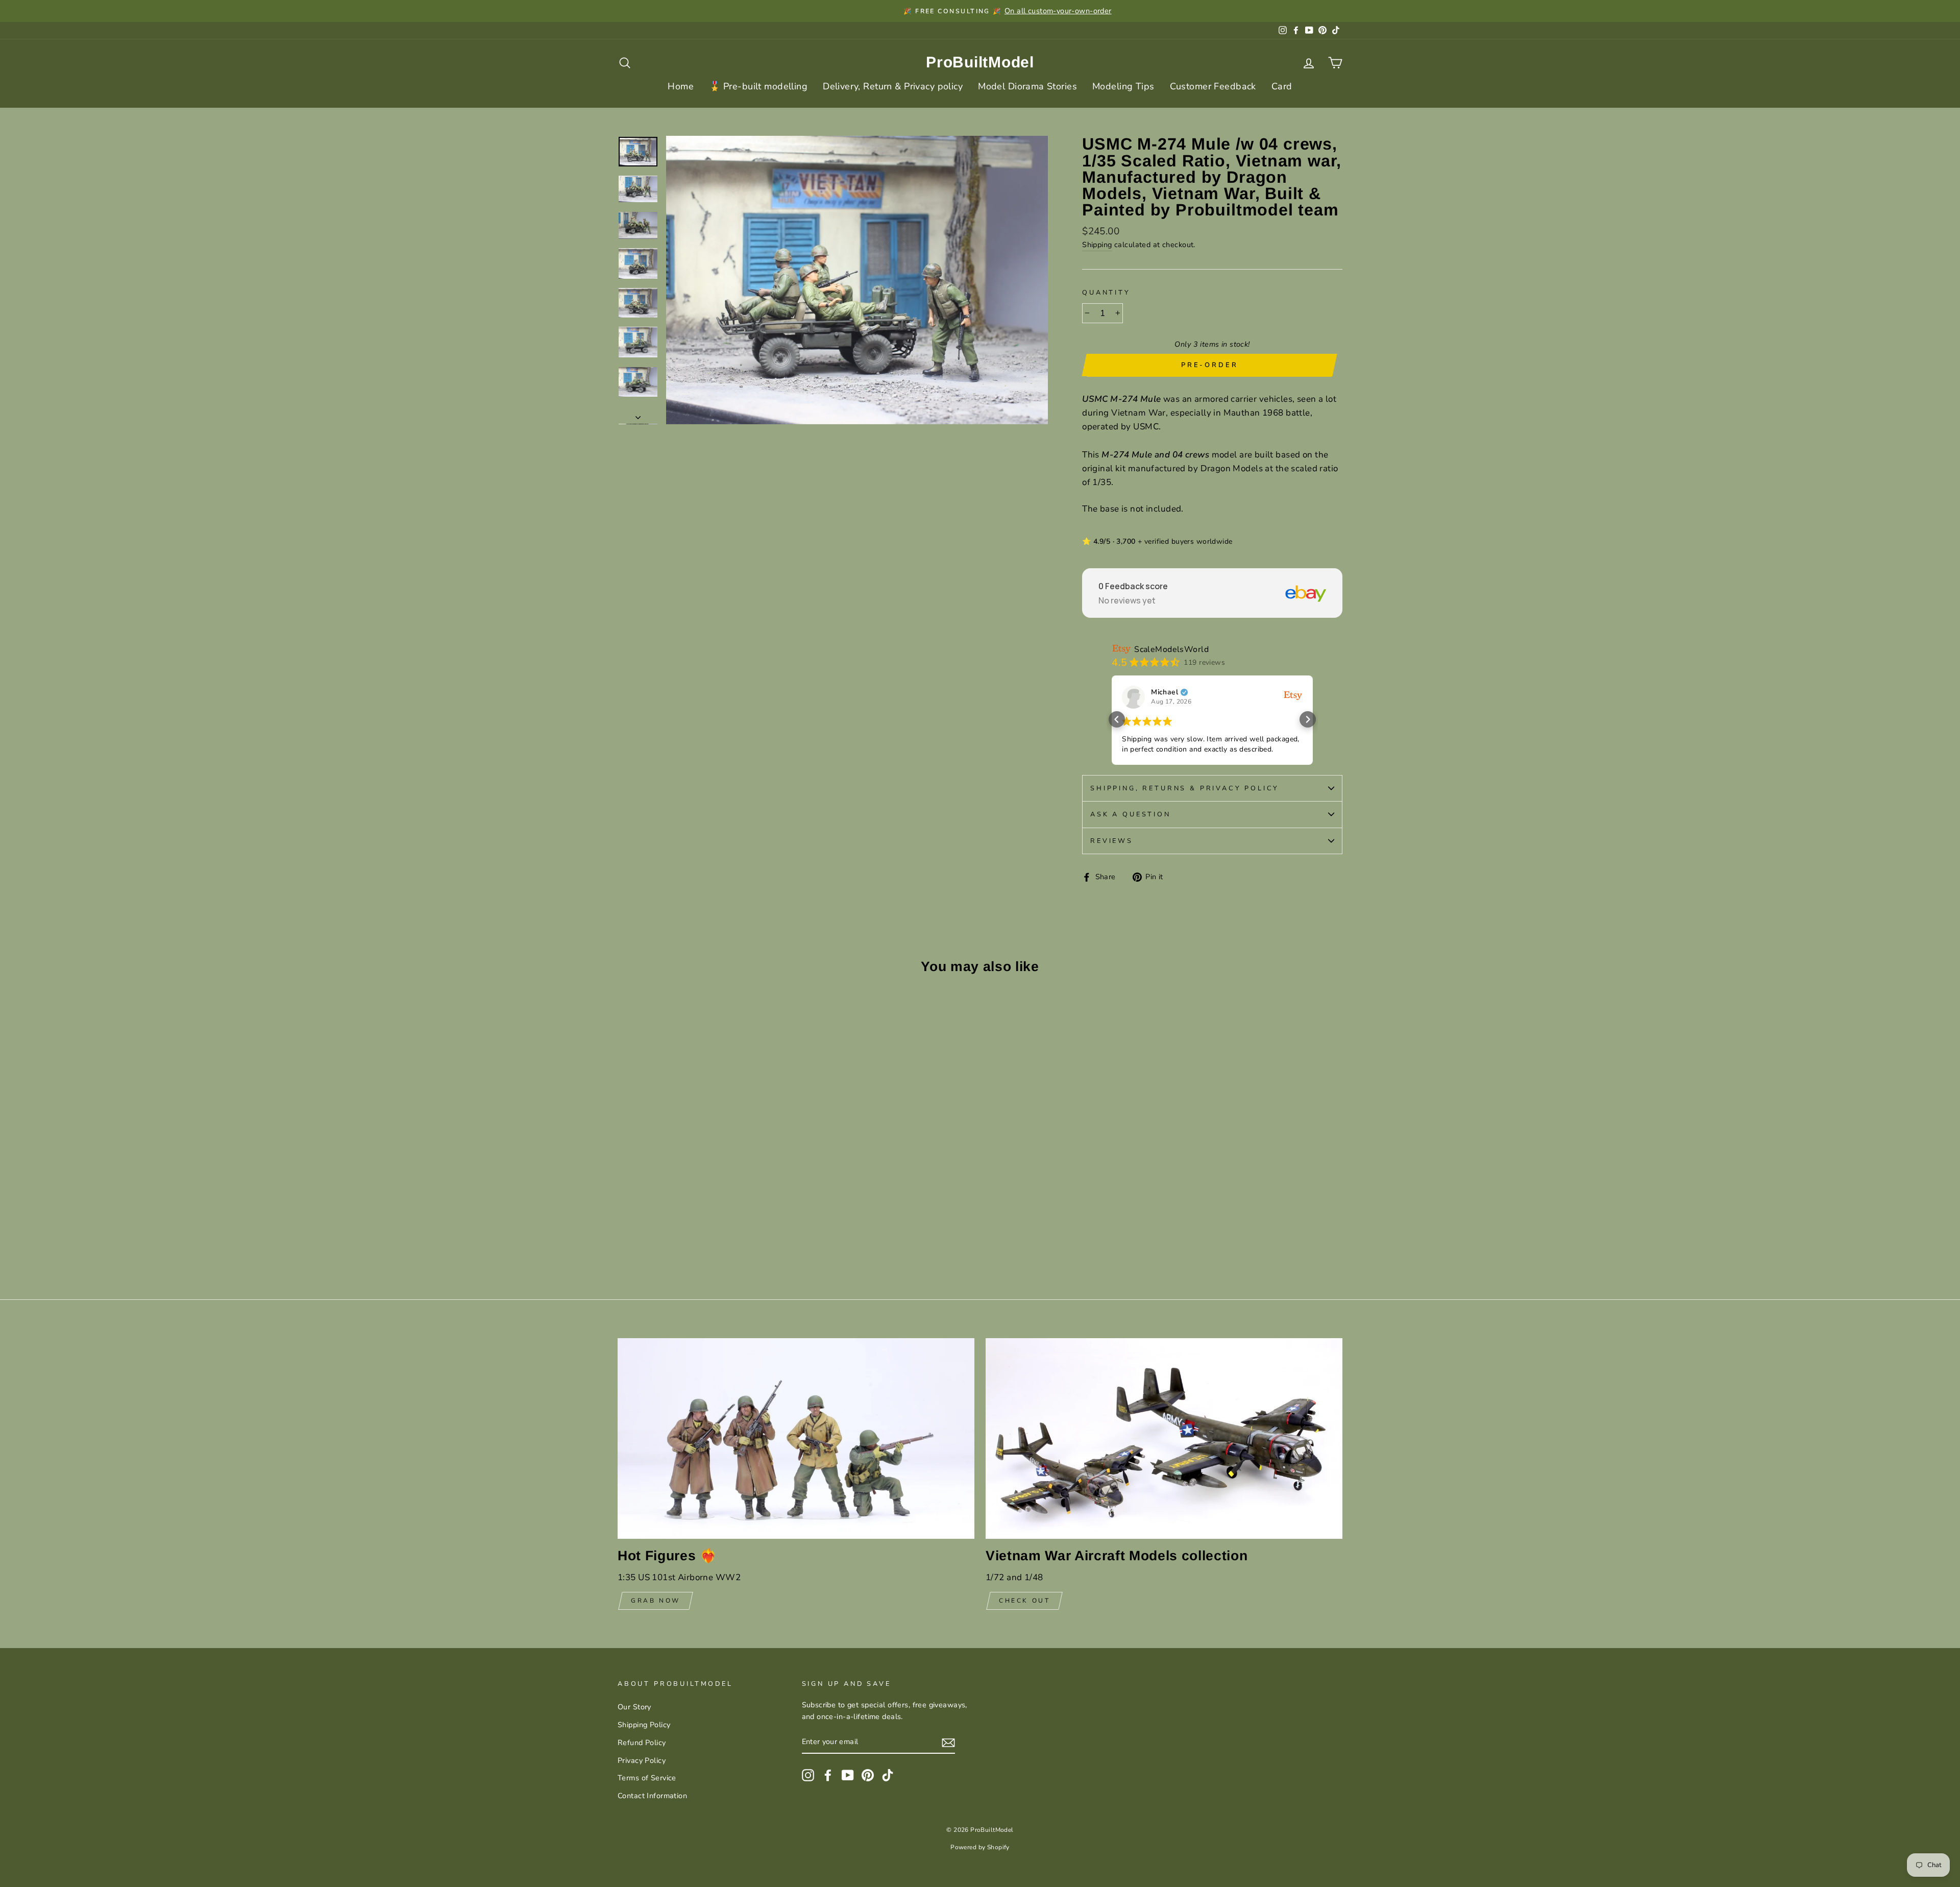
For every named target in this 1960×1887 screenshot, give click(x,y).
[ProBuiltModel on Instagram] (808, 1775)
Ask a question (1131, 814)
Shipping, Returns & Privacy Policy (1185, 788)
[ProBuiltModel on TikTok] (888, 1775)
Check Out (1024, 1601)
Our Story (634, 1707)
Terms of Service (647, 1778)
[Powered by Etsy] (1293, 695)
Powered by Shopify (980, 1847)
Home (681, 86)
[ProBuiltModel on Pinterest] (868, 1775)
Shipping (1097, 245)
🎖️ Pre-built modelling (758, 86)
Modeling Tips (1123, 86)
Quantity (1106, 293)
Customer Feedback (1213, 86)
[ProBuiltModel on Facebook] (828, 1775)
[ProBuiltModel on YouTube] (848, 1775)
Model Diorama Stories (1027, 86)
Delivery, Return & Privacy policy (893, 86)
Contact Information (652, 1796)
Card (1282, 86)
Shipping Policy (644, 1725)
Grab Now (656, 1601)
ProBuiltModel (980, 62)
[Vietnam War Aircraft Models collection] (1164, 1438)
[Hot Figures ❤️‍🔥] (796, 1438)
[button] (1117, 719)
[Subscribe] (948, 1742)
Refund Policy (642, 1743)
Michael (1165, 692)
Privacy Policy (642, 1760)
